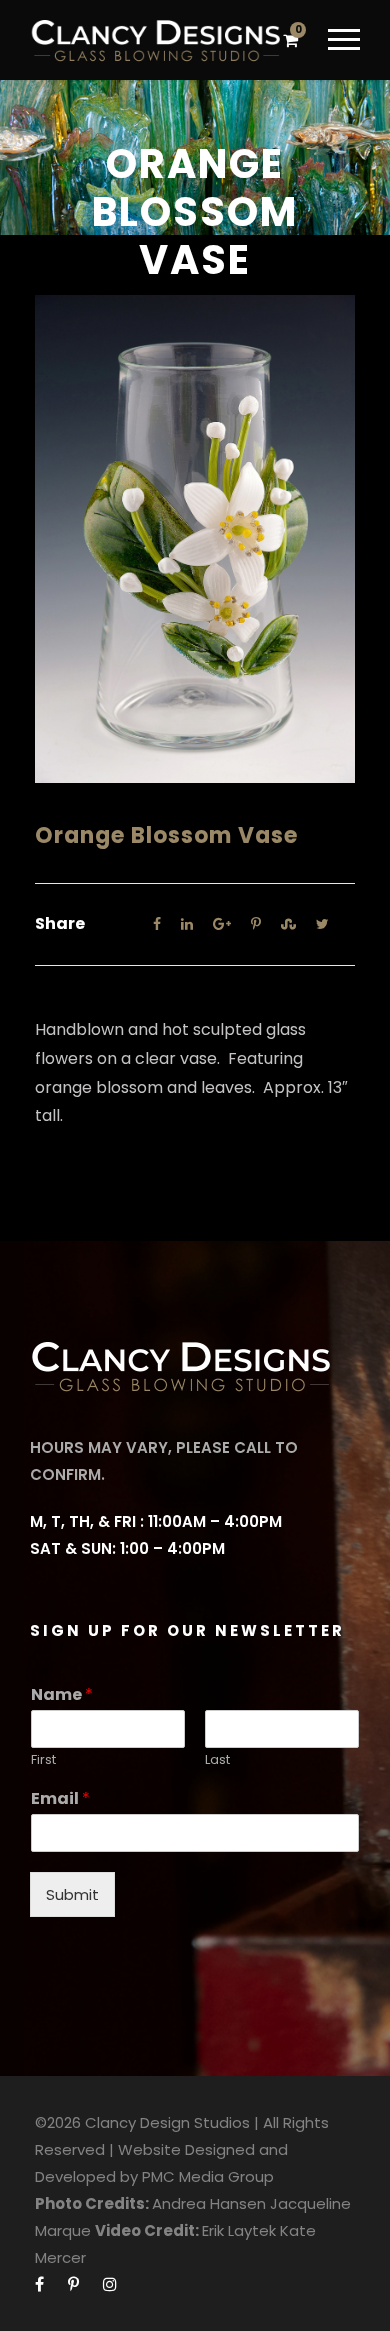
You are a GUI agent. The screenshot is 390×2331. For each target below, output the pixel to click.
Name (62, 1695)
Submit (72, 1894)
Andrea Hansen (209, 2203)
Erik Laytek (239, 2230)
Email (60, 1799)
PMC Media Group (208, 2176)
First (43, 1760)
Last (217, 1760)
